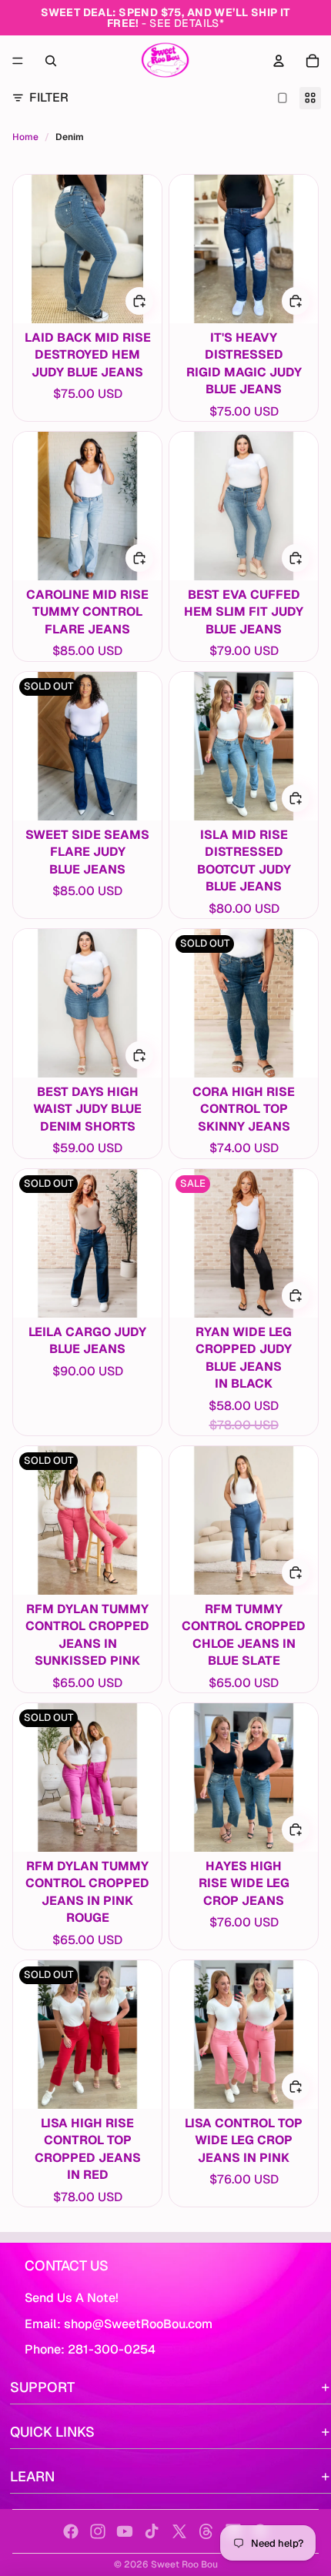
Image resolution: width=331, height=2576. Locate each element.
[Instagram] (98, 2531)
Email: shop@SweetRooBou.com (119, 2324)
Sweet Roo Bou (184, 2564)
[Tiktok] (152, 2531)
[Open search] (51, 61)
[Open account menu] (279, 61)
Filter (49, 97)
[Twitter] (179, 2531)
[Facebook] (71, 2531)
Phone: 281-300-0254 (90, 2349)
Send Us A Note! (72, 2298)
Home (25, 137)
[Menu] (18, 61)
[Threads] (206, 2531)
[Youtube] (125, 2531)
